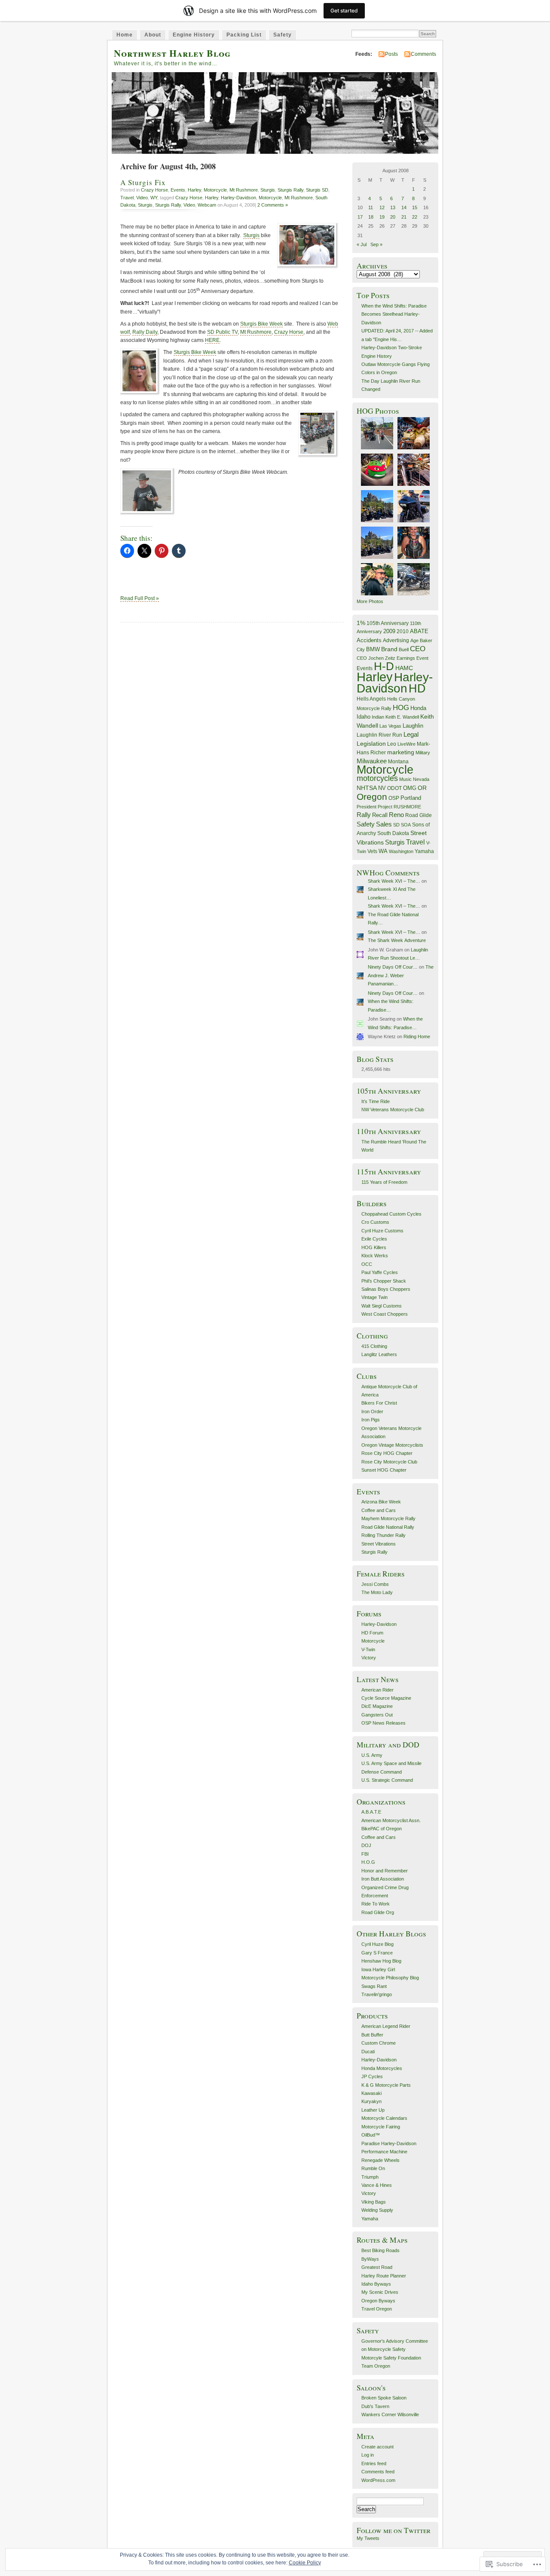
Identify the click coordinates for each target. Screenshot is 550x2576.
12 (382, 207)
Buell (404, 649)
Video (142, 198)
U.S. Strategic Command (387, 1780)
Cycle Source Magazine (386, 1698)
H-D (384, 666)
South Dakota (393, 833)
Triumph (370, 2177)
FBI (365, 1854)
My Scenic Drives (380, 2292)
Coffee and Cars (379, 1510)
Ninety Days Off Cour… (393, 967)
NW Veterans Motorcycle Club (393, 1110)
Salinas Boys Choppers (386, 1289)
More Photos (370, 601)
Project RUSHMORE (399, 807)
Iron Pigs (371, 1420)
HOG (401, 708)
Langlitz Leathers (379, 1354)
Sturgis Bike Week (261, 324)
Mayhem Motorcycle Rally (388, 1518)
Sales (384, 824)
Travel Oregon (377, 2309)
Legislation (371, 744)
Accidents (369, 640)
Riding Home (417, 1036)
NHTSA (367, 788)
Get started (344, 11)
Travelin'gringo (377, 1994)
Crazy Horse (154, 190)
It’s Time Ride (376, 1101)
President (367, 807)
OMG (410, 788)
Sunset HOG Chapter (384, 1470)
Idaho (364, 717)
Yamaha (424, 851)
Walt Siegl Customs (382, 1306)
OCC (367, 1264)
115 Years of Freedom (384, 1182)
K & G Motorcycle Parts (386, 2085)
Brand (389, 649)
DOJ (366, 1845)
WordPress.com (378, 2480)
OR (422, 788)
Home (125, 35)
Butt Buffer (372, 2035)
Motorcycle (215, 190)
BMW (373, 649)
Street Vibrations (379, 1544)
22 (415, 217)
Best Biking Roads (380, 2250)
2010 (403, 631)
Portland (411, 798)
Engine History (194, 35)
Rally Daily (145, 332)
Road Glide (419, 815)
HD (417, 688)
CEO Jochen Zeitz (376, 658)
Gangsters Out (377, 1715)
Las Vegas (390, 726)
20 (393, 217)
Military (423, 753)
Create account (377, 2447)
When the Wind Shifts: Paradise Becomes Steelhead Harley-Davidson (394, 314)
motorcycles (377, 778)
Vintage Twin (374, 1297)
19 (382, 217)
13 (393, 207)
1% (361, 623)
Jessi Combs (375, 1584)
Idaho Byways (376, 2284)
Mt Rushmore (244, 190)
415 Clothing (374, 1346)
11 (371, 207)
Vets (372, 851)
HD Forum (372, 1633)
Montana (398, 762)
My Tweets (368, 2538)
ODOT (394, 788)
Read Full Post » (140, 598)
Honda (418, 708)
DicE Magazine (377, 1706)
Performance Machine (384, 2152)
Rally (364, 815)
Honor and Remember (385, 1871)
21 (404, 217)
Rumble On (373, 2168)
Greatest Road (377, 2267)
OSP (394, 798)
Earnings (406, 658)
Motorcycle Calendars (384, 2118)
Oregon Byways (378, 2301)
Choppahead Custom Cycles (391, 1214)
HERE (212, 340)
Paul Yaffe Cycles (380, 1272)
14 (404, 207)
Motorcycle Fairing (381, 2127)
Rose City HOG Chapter (387, 1453)
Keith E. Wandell (402, 717)
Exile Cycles (374, 1239)
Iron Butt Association (383, 1879)
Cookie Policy (305, 2563)
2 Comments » (273, 205)
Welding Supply (377, 2210)
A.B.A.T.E (371, 1812)
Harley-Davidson (238, 198)
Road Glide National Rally (388, 1527)
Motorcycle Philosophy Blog (390, 1978)
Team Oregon (376, 2366)
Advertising (396, 640)
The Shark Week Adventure (397, 940)
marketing (401, 752)
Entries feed (374, 2463)
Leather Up (373, 2110)
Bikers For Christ (379, 1403)
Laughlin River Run (379, 735)
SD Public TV (222, 332)
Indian (378, 717)
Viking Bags (374, 2202)
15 (415, 207)
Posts (391, 54)
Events (178, 190)
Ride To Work (376, 1904)
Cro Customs (375, 1222)
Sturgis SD (317, 190)
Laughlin (413, 726)
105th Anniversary (388, 623)
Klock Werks (375, 1256)
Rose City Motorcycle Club (389, 1462)
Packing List (244, 35)
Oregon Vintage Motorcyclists (392, 1445)
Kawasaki (371, 2093)
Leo (392, 744)
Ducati (368, 2052)
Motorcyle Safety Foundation (391, 2358)
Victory (369, 1658)
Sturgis (268, 190)
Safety (283, 35)
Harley (194, 190)
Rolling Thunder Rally (383, 1535)
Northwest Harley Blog (172, 53)
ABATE (419, 631)
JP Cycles (372, 2076)
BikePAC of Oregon (382, 1829)
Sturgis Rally (290, 190)
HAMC (404, 668)
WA (383, 851)
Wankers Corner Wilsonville (390, 2414)
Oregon (372, 797)
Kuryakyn (371, 2101)
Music (405, 779)
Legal (411, 734)
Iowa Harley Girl (378, 1969)
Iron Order (372, 1411)
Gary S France (377, 1953)
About (153, 35)
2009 (389, 631)
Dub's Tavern (375, 2406)
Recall (380, 815)
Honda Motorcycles (382, 2068)
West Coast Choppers (385, 1314)
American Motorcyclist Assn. (391, 1820)
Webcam (207, 205)
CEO (418, 649)
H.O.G (368, 1862)
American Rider (377, 1690)
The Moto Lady (377, 1592)
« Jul (362, 244)
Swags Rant (374, 1986)
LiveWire (406, 744)
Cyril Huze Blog (377, 1944)
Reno (396, 815)
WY (154, 198)
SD (396, 825)
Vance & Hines (377, 2185)
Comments (423, 54)
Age (414, 640)
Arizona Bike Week (381, 1502)
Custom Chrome (379, 2043)
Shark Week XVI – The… (394, 881)
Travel (127, 198)
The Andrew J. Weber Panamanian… (401, 975)
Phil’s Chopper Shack (384, 1281)
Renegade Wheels (380, 2160)
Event (422, 658)
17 (360, 217)
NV (382, 788)
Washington (401, 851)
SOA (406, 825)
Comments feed (378, 2472)
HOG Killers (374, 1247)
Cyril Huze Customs (382, 1231)
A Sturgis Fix (143, 182)
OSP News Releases (383, 1723)
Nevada (421, 779)
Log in (368, 2455)
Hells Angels (371, 699)
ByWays (370, 2259)
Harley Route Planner (384, 2276)
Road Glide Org (378, 1912)
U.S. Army (372, 1755)
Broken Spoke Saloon (384, 2398)
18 (371, 217)
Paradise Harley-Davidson (389, 2143)
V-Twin (368, 1649)
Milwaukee (372, 761)
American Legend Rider (386, 2026)
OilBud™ (371, 2135)
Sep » (376, 244)
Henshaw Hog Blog (381, 1961)
